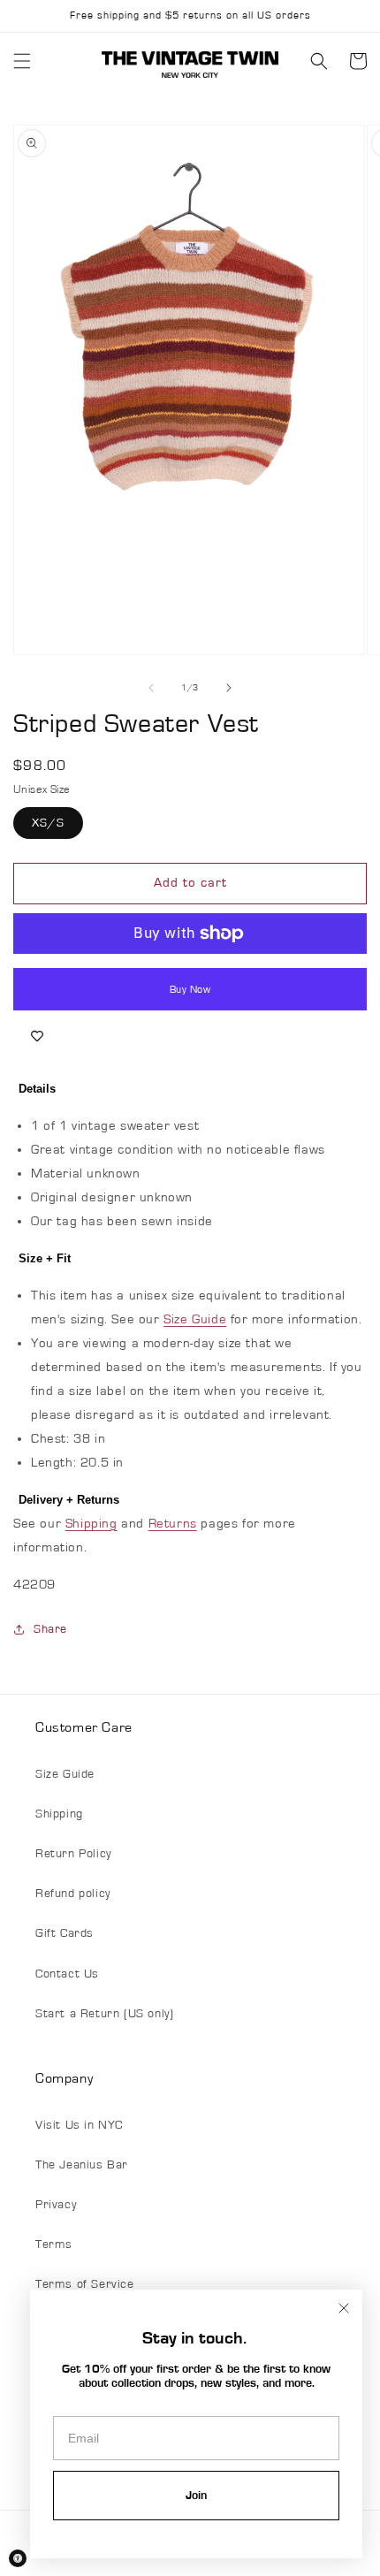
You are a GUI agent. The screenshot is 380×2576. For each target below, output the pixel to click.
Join (196, 2496)
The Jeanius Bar (82, 2165)
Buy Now (190, 989)
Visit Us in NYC (79, 2125)
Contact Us (67, 1974)
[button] (22, 61)
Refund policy (73, 1894)
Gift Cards (65, 1933)
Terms (54, 2244)
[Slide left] (151, 688)
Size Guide (195, 1319)
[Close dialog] (344, 2308)
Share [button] (50, 1629)
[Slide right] (229, 688)
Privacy (56, 2205)
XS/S (48, 823)
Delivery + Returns (69, 1500)
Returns (173, 1524)
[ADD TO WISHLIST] (37, 1037)
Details (37, 1089)
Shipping (91, 1524)
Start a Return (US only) (104, 2014)
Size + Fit (45, 1258)
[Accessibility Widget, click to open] (18, 2558)
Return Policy (73, 1854)
